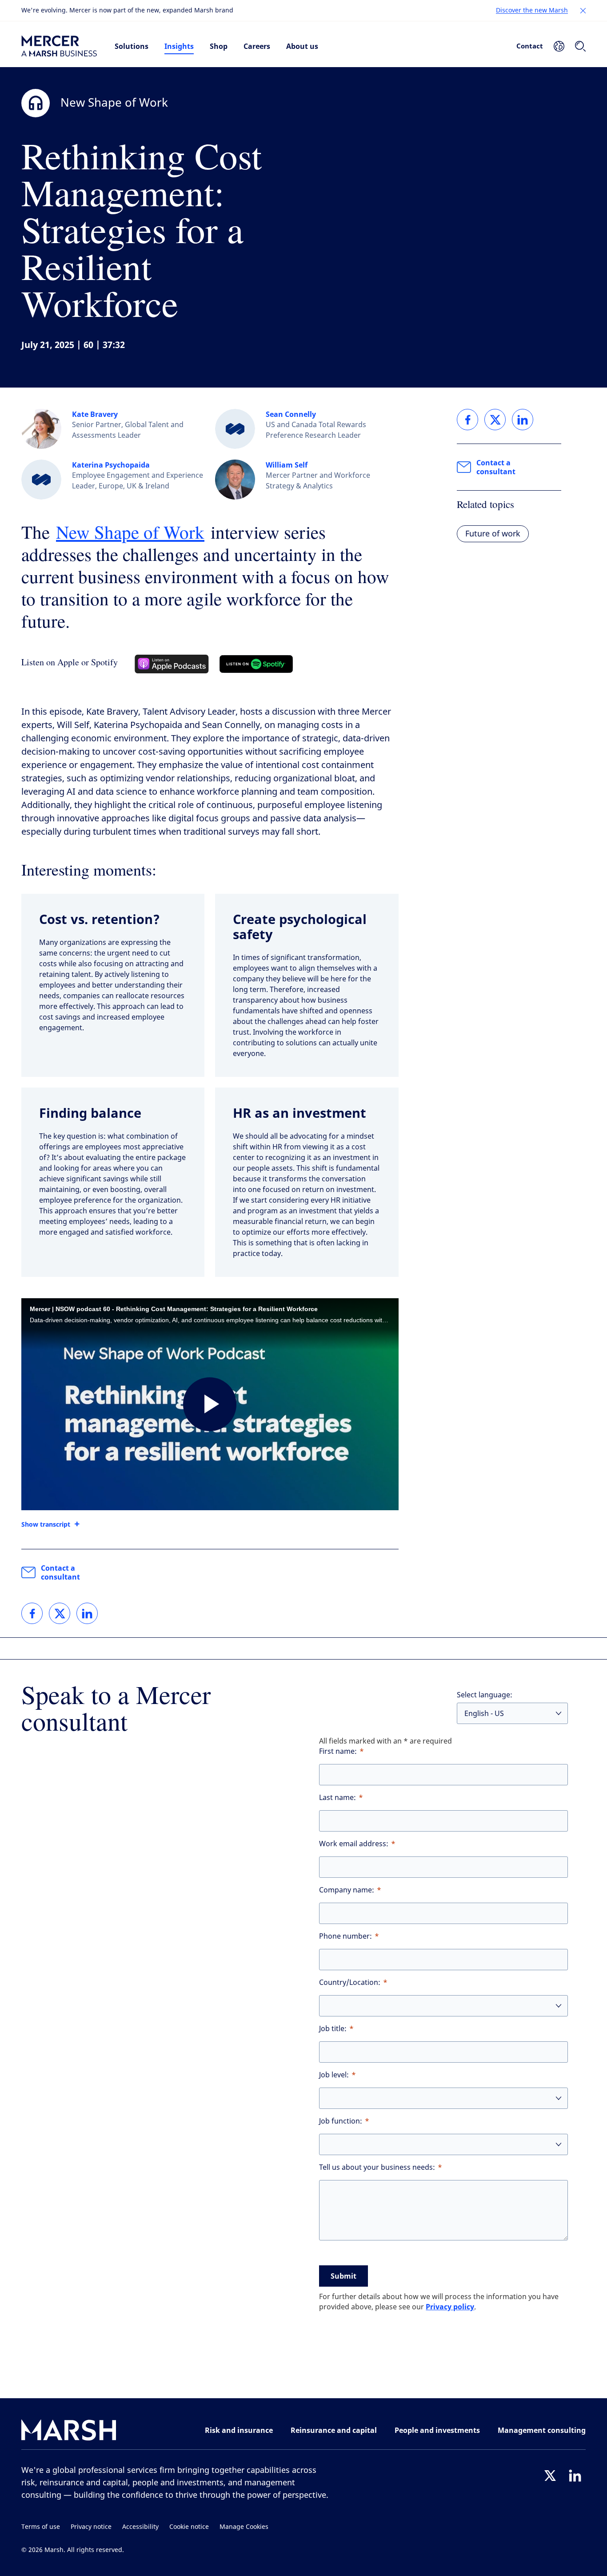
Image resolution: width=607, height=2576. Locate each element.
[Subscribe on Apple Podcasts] (172, 664)
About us (302, 46)
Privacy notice (91, 2527)
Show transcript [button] (46, 1524)
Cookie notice (189, 2527)
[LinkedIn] (575, 2476)
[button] (583, 11)
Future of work (493, 534)
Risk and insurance (239, 2430)
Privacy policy (450, 2307)
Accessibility (140, 2527)
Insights (179, 46)
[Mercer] (59, 46)
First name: (338, 1751)
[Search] (580, 46)
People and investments (437, 2430)
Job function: (341, 2121)
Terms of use (41, 2527)
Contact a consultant (60, 1572)
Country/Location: (350, 1982)
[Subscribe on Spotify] (256, 664)
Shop (219, 46)
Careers (257, 46)
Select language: (485, 1695)
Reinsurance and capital (334, 2430)
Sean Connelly (291, 414)
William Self (287, 465)
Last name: (337, 1798)
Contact (530, 46)
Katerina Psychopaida (111, 465)
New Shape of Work (130, 532)
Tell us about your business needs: (377, 2167)
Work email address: (354, 1844)
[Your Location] (559, 46)
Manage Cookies (244, 2527)
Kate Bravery (95, 414)
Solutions (132, 46)
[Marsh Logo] (69, 2432)
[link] (32, 1613)
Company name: (347, 1890)
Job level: (334, 2075)
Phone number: (345, 1936)
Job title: (333, 2029)
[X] (550, 2476)
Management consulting (542, 2430)
